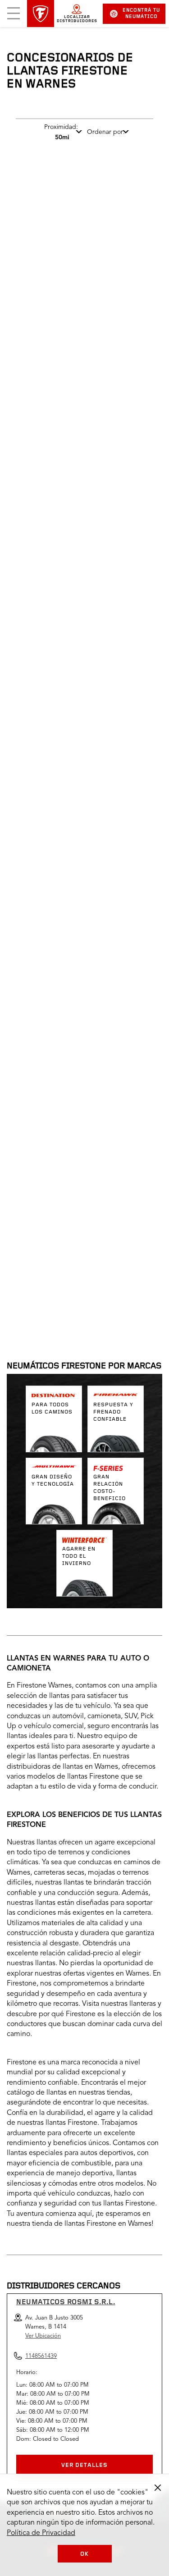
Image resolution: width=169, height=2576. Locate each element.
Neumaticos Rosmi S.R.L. (66, 2302)
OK (84, 2554)
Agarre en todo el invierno (79, 1556)
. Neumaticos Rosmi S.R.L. (68, 1221)
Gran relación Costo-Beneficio (110, 1488)
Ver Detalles (84, 2465)
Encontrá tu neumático (141, 14)
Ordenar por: (106, 132)
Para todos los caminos (52, 1409)
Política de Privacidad (41, 2533)
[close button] (158, 2488)
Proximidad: (61, 132)
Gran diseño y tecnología (53, 1481)
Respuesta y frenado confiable (113, 1412)
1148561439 (87, 1308)
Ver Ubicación (43, 2336)
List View (133, 1164)
